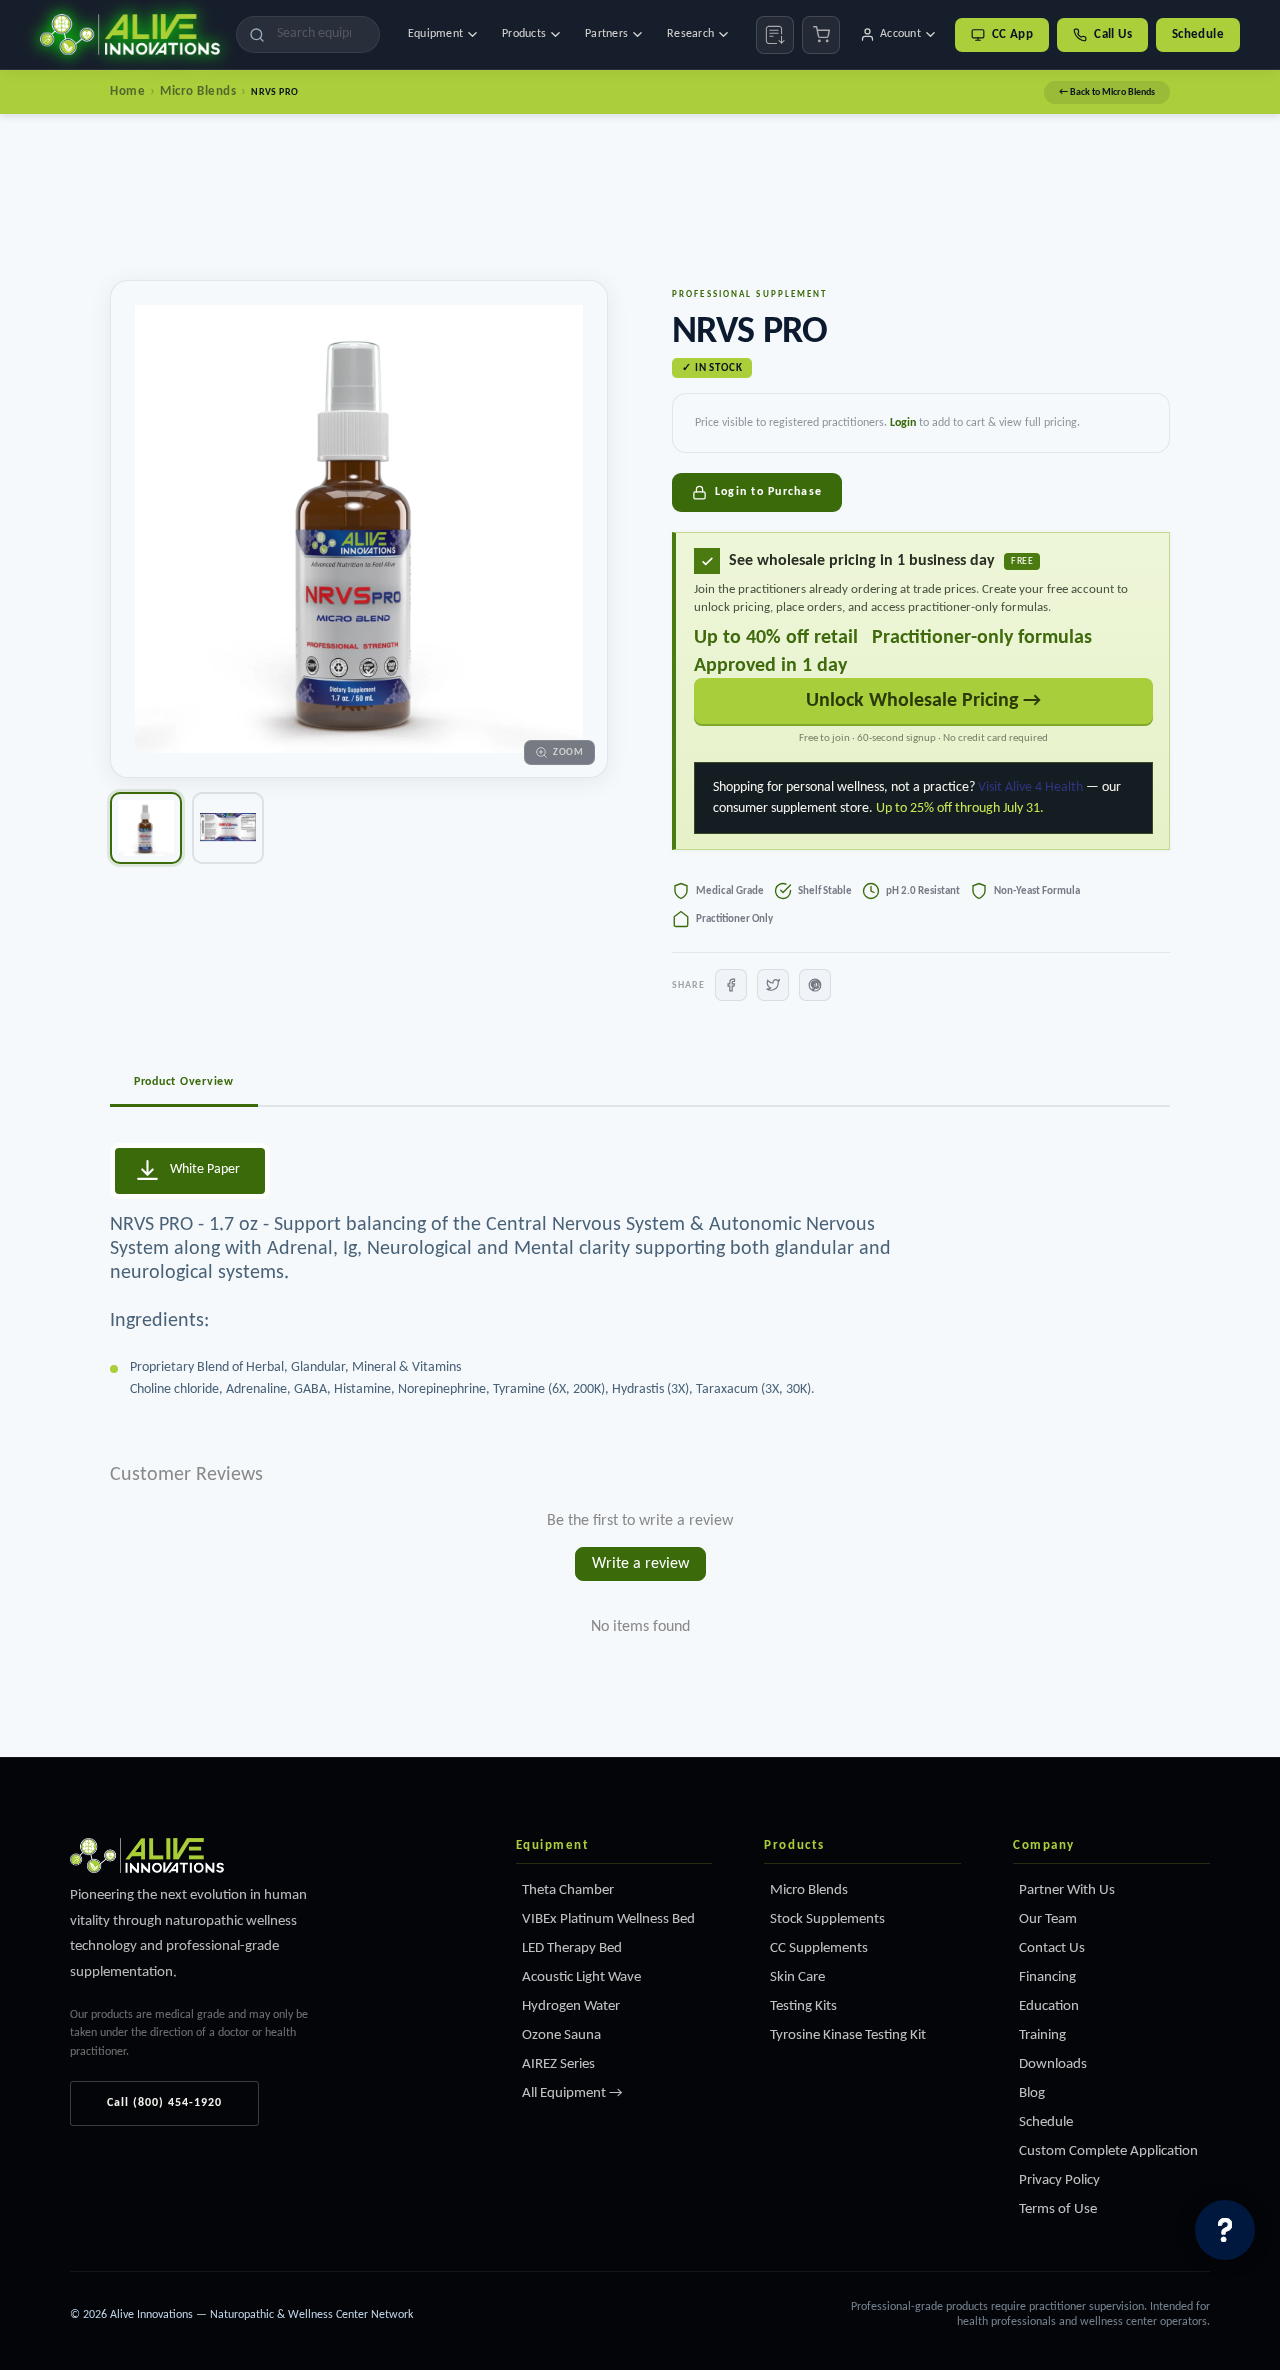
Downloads (1053, 2064)
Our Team (1048, 1919)
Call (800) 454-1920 (164, 2103)
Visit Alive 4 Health (1030, 787)
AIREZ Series (558, 2064)
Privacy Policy (1059, 2180)
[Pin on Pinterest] (815, 985)
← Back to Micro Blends (1107, 92)
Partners (606, 34)
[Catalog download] (775, 35)
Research (690, 34)
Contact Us (1052, 1948)
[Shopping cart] (821, 35)
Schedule (1198, 34)
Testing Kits (803, 2006)
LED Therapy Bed (572, 1948)
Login (903, 423)
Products (524, 34)
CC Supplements (819, 1948)
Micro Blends (198, 91)
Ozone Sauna (561, 2035)
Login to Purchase (768, 492)
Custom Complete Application (1108, 2151)
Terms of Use (1058, 2209)
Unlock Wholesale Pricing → (923, 701)
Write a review (640, 1564)
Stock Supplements (827, 1919)
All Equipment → (572, 2093)
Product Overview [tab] (184, 1082)
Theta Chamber (568, 1890)
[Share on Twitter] (773, 985)
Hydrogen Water (571, 2006)
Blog (1032, 2093)
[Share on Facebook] (731, 985)
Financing (1047, 1977)
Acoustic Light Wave (581, 1977)
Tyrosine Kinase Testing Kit (848, 2035)
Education (1049, 2006)
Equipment (435, 34)
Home (127, 91)
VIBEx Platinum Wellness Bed (608, 1919)
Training (1042, 2035)
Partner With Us (1067, 1890)
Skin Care (797, 1977)
